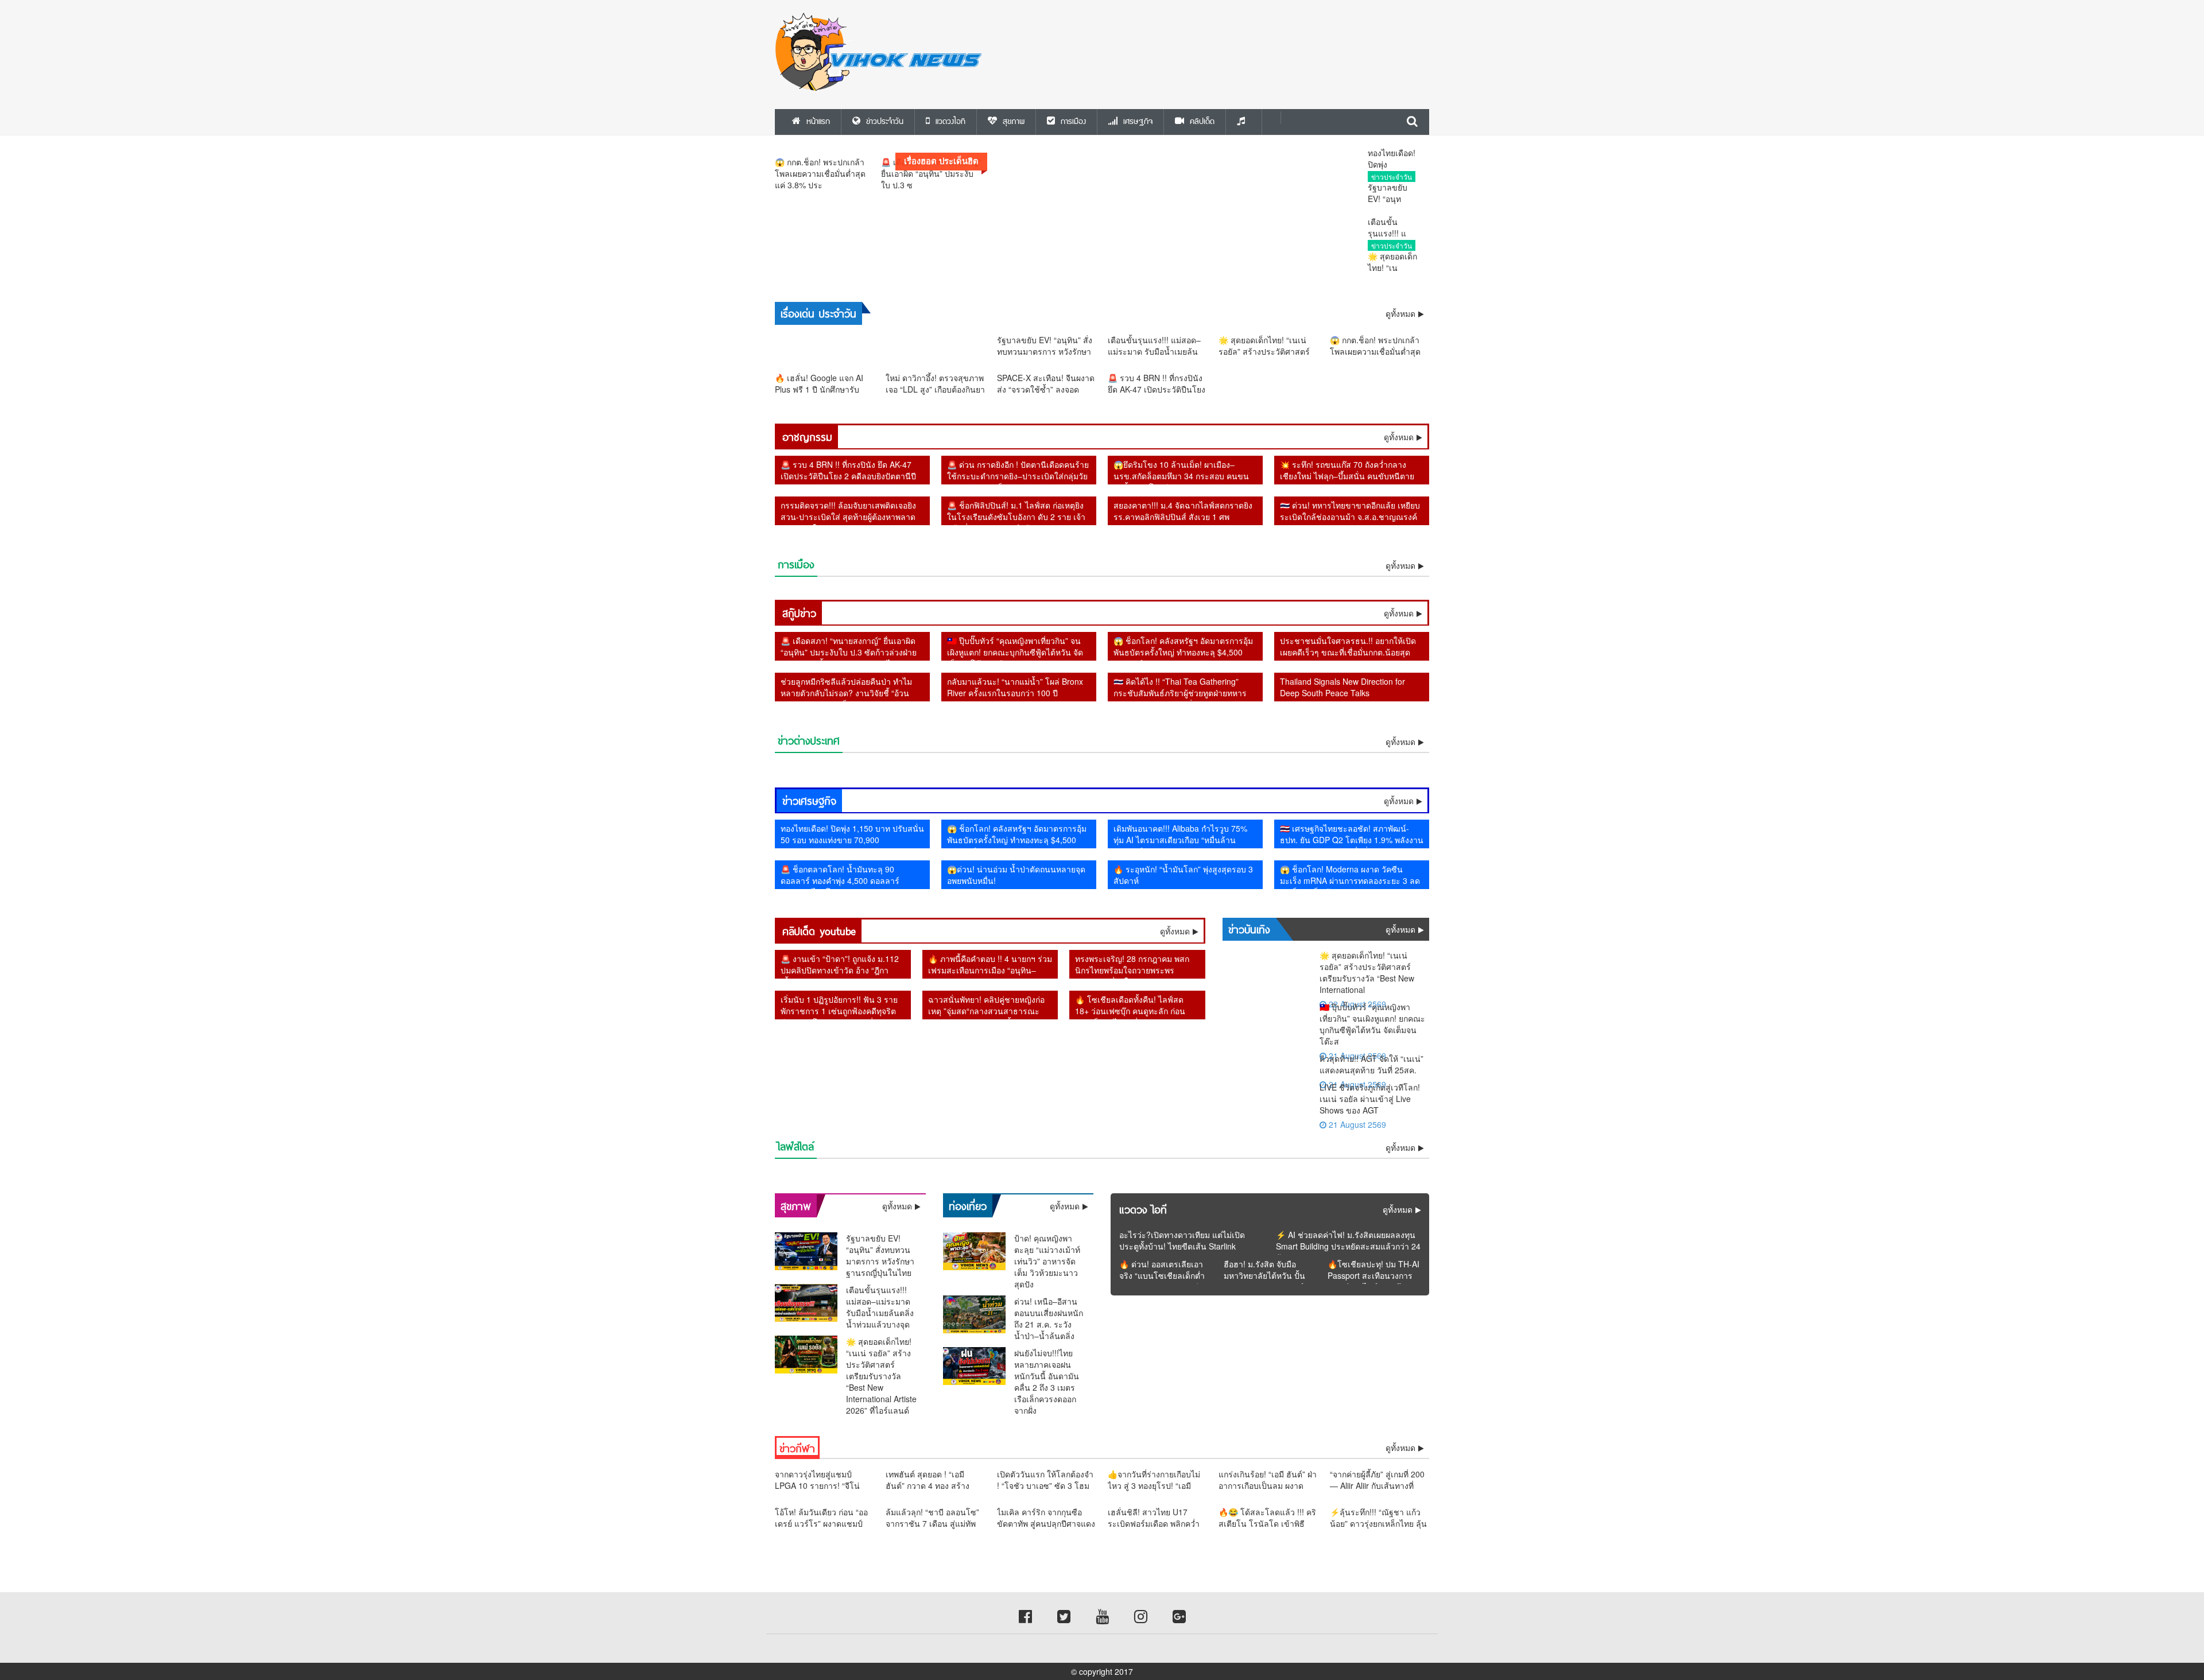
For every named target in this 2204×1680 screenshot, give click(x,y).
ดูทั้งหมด (1399, 437)
